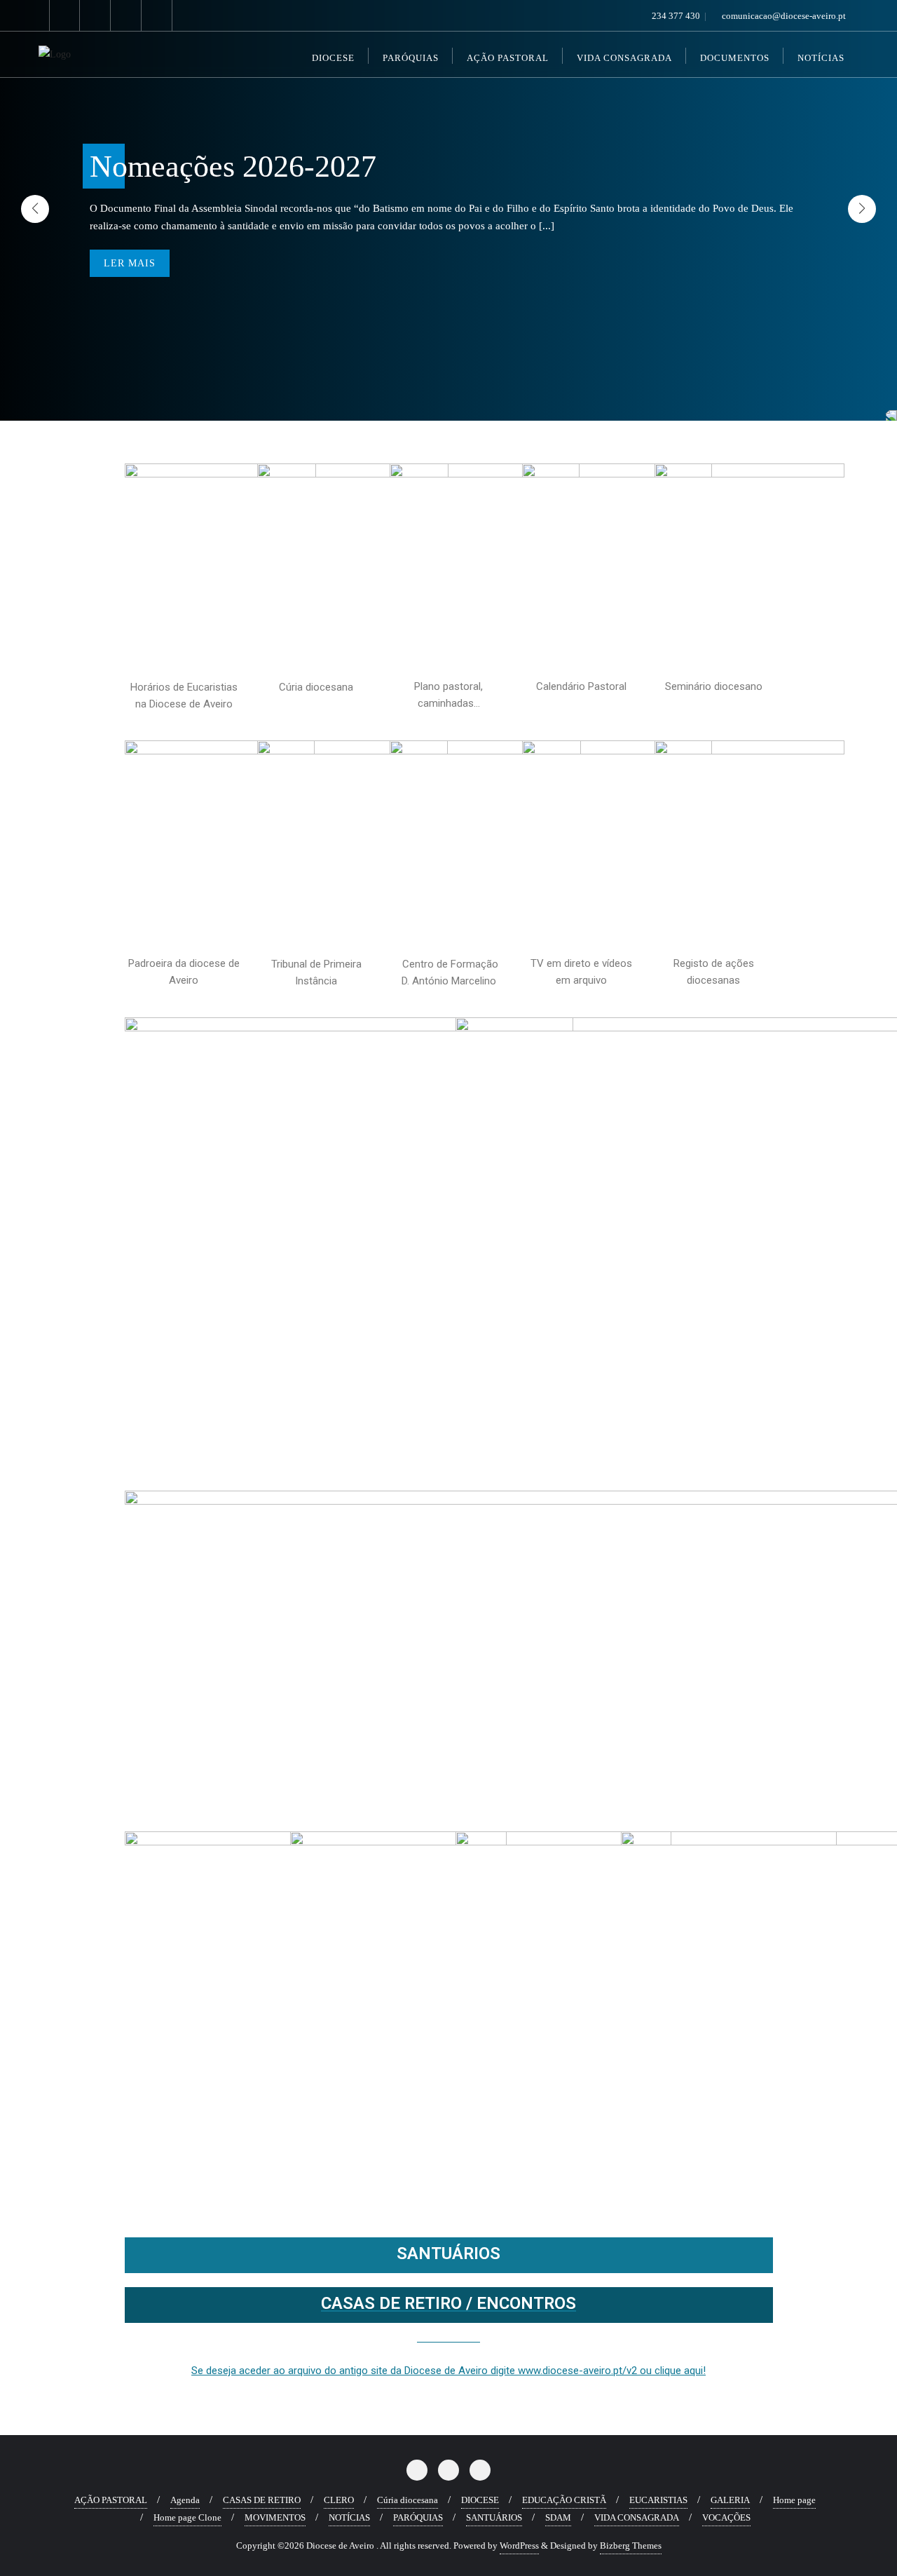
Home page (794, 2500)
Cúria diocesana (408, 2500)
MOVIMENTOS (275, 2517)
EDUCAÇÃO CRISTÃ (564, 2500)
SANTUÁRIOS (448, 2253)
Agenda (185, 2500)
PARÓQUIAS (418, 2517)
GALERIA (730, 2500)
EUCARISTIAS (658, 2500)
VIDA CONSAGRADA (637, 2517)
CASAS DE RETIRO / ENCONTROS (448, 2303)
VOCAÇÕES (726, 2517)
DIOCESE (480, 2500)
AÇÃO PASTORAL (111, 2500)
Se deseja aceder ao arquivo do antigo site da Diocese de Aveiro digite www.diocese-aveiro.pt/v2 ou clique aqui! (448, 2371)
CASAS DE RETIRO (262, 2500)
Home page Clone (187, 2517)
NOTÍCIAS (349, 2517)
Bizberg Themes (631, 2546)
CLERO (339, 2500)
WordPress (519, 2546)
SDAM (558, 2517)
